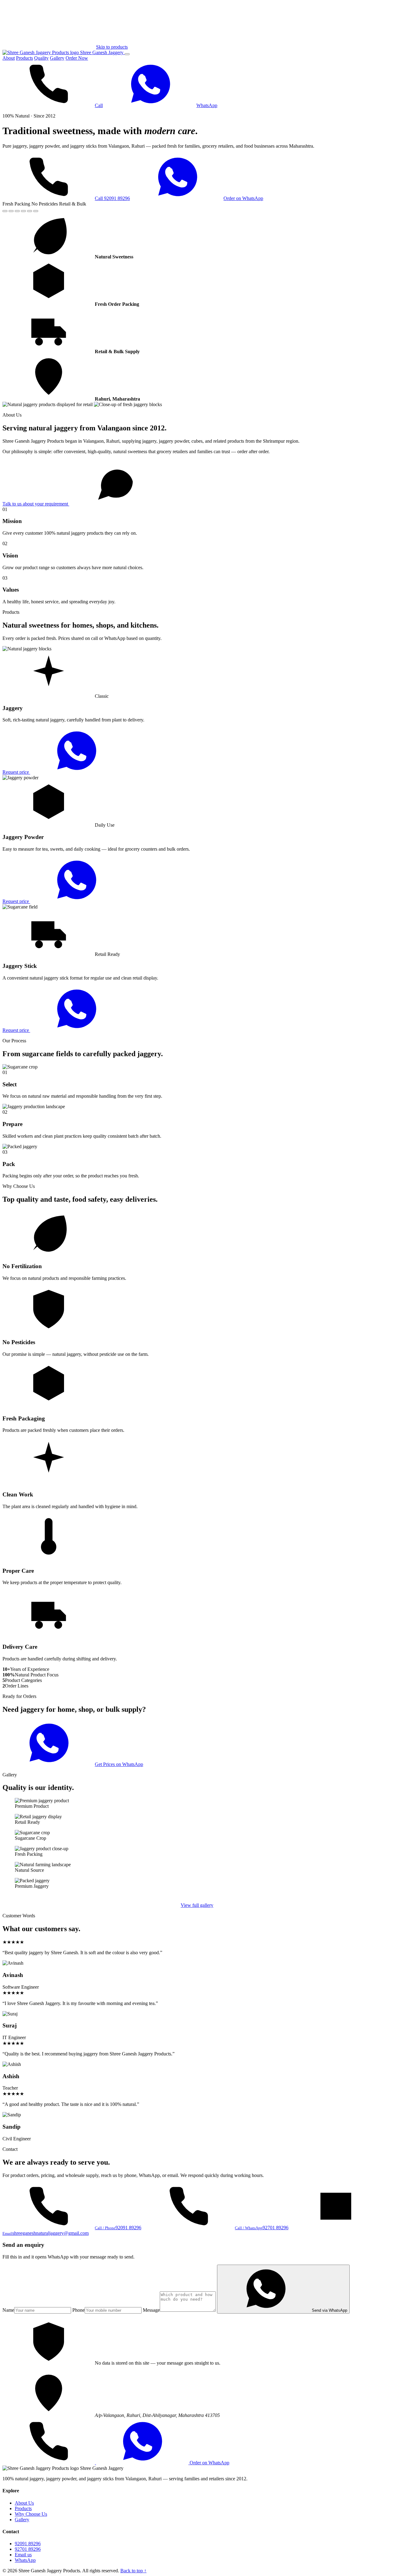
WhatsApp (207, 105)
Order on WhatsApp (243, 198)
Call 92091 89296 (112, 198)
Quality (41, 58)
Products (24, 58)
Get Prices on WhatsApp (119, 1764)
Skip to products (112, 47)
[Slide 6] (36, 211)
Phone (78, 2310)
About (9, 58)
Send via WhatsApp (330, 2310)
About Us (24, 2503)
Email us (23, 2555)
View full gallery (197, 1905)
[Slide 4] (23, 211)
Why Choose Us (31, 2514)
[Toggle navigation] (127, 54)
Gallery (57, 58)
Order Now (77, 58)
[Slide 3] (17, 211)
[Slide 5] (30, 211)
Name (8, 2310)
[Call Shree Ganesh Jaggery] (49, 2463)
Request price (16, 772)
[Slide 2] (11, 211)
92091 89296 (28, 2544)
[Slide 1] (5, 211)
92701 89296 (28, 2549)
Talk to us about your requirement (36, 504)
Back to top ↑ (133, 2571)
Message (151, 2310)
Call (99, 105)
